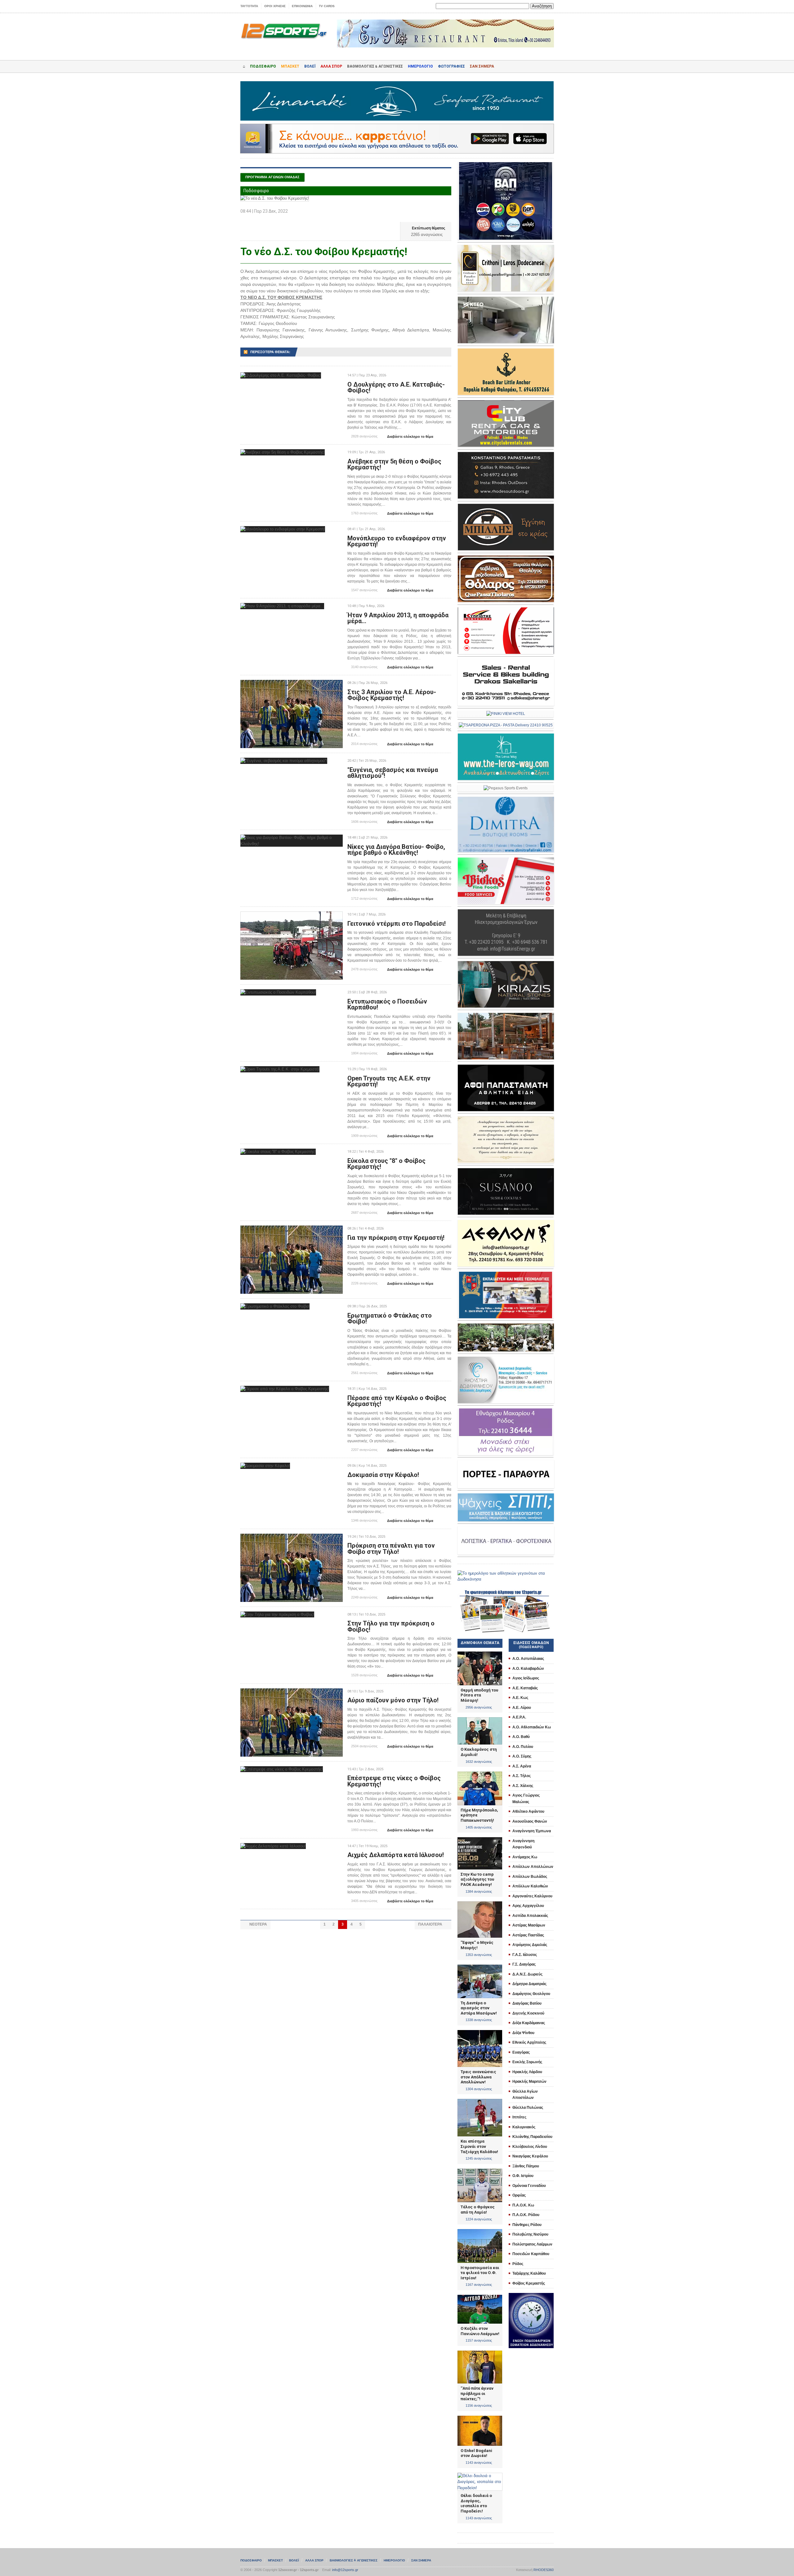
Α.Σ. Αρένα (522, 1766)
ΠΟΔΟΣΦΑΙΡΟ (263, 66)
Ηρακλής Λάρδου (527, 2072)
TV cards (327, 6)
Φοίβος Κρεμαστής (529, 2283)
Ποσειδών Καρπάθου (531, 2254)
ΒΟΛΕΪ (310, 66)
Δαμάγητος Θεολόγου (531, 1994)
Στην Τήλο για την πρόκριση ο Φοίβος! (391, 1626)
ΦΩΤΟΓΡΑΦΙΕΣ (451, 66)
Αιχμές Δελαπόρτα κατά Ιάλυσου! (396, 1855)
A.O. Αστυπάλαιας (528, 1659)
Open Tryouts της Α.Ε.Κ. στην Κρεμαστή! (389, 1081)
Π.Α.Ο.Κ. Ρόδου (526, 2215)
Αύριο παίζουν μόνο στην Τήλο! (393, 1700)
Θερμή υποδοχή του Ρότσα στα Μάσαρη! (479, 1695)
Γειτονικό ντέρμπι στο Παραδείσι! (397, 924)
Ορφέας (519, 2195)
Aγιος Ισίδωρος (526, 1678)
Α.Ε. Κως (520, 1698)
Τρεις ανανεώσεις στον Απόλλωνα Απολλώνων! (478, 2077)
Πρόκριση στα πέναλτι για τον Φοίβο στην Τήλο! (391, 1549)
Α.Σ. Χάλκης (523, 1786)
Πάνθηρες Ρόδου (527, 2225)
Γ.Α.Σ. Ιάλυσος (525, 1955)
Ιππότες (519, 2117)
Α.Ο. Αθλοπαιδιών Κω (532, 1727)
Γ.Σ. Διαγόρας (524, 1964)
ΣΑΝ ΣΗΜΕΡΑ (482, 66)
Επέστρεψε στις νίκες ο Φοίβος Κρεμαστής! (394, 1781)
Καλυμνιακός (524, 2127)
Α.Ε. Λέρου (522, 1708)
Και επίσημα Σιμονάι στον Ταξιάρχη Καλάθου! (479, 2146)
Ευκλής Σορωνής (527, 2062)
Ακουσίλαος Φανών (530, 1821)
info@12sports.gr (345, 2570)
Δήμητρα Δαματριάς (529, 1984)
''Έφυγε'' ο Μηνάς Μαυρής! (477, 1945)
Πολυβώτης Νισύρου (530, 2234)
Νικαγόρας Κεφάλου (530, 2156)
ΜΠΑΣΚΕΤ (290, 66)
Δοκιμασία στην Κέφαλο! (383, 1475)
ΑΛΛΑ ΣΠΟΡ (331, 66)
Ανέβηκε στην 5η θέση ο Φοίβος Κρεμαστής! (394, 464)
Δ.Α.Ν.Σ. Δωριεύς (527, 1974)
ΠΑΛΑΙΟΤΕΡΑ (433, 1924)
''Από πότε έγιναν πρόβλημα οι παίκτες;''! (477, 2393)
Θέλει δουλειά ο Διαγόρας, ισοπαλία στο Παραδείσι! (476, 2503)
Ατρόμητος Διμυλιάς (530, 1945)
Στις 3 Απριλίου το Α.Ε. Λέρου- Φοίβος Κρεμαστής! (392, 695)
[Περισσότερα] (281, 378)
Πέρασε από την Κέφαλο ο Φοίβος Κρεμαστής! (397, 1401)
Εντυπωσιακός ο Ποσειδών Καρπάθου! (387, 1004)
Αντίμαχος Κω (525, 1857)
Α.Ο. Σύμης (522, 1756)
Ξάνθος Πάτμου (526, 2166)
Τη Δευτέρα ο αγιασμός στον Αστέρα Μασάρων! (479, 2008)
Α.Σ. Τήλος (522, 1776)
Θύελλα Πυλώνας (528, 2108)
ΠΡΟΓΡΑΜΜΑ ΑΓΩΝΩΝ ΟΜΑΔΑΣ (272, 177)
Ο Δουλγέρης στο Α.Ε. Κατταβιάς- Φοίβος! (396, 388)
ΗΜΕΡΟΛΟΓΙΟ (420, 66)
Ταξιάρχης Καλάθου (529, 2273)
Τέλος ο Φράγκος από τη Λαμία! (478, 2210)
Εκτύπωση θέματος (426, 228)
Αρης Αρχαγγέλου (528, 1906)
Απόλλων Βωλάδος (530, 1877)
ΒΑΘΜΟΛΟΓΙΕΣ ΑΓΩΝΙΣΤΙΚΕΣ (354, 2560)
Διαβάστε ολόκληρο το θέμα (408, 437)
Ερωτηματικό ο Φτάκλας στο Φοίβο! (390, 1319)
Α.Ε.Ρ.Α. (519, 1717)
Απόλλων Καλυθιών (530, 1886)
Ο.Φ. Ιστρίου (523, 2176)
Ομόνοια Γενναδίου (529, 2186)
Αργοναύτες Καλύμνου (532, 1896)
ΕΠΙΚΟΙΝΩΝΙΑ (302, 6)
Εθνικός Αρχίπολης (529, 2042)
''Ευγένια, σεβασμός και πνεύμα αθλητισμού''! (393, 773)
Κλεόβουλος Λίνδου (530, 2147)
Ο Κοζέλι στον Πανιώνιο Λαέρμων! (480, 2331)
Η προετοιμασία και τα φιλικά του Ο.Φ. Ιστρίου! (480, 2273)
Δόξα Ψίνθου (523, 2033)
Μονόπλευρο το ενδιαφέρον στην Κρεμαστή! (397, 541)
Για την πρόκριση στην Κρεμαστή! (396, 1238)
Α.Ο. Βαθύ (521, 1737)
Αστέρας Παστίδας (528, 1935)
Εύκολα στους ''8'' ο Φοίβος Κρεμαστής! (386, 1164)
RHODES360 (544, 2570)
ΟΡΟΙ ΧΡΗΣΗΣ (275, 6)
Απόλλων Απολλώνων (533, 1867)
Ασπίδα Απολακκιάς (530, 1916)
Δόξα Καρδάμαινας (529, 2023)
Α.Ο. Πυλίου (523, 1747)
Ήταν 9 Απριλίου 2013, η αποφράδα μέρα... (398, 618)
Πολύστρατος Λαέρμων (532, 2244)
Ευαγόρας (521, 2052)
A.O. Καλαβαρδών (528, 1669)
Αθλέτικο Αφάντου (528, 1811)
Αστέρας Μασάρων (529, 1925)
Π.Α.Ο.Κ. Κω (523, 2205)
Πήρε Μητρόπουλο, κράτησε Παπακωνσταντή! (479, 1815)
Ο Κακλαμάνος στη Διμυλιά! (479, 1752)
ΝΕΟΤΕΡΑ (255, 1924)
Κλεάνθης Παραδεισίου (532, 2137)
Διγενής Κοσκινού (528, 2013)
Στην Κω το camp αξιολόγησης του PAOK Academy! (477, 1879)
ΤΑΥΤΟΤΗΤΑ (249, 6)
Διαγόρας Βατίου (527, 2003)
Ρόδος (518, 2264)
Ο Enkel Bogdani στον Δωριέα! (476, 2453)
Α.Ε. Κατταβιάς (525, 1688)
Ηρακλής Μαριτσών (529, 2082)
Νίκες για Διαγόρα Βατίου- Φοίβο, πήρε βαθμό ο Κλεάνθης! (396, 850)
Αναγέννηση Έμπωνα (532, 1831)
